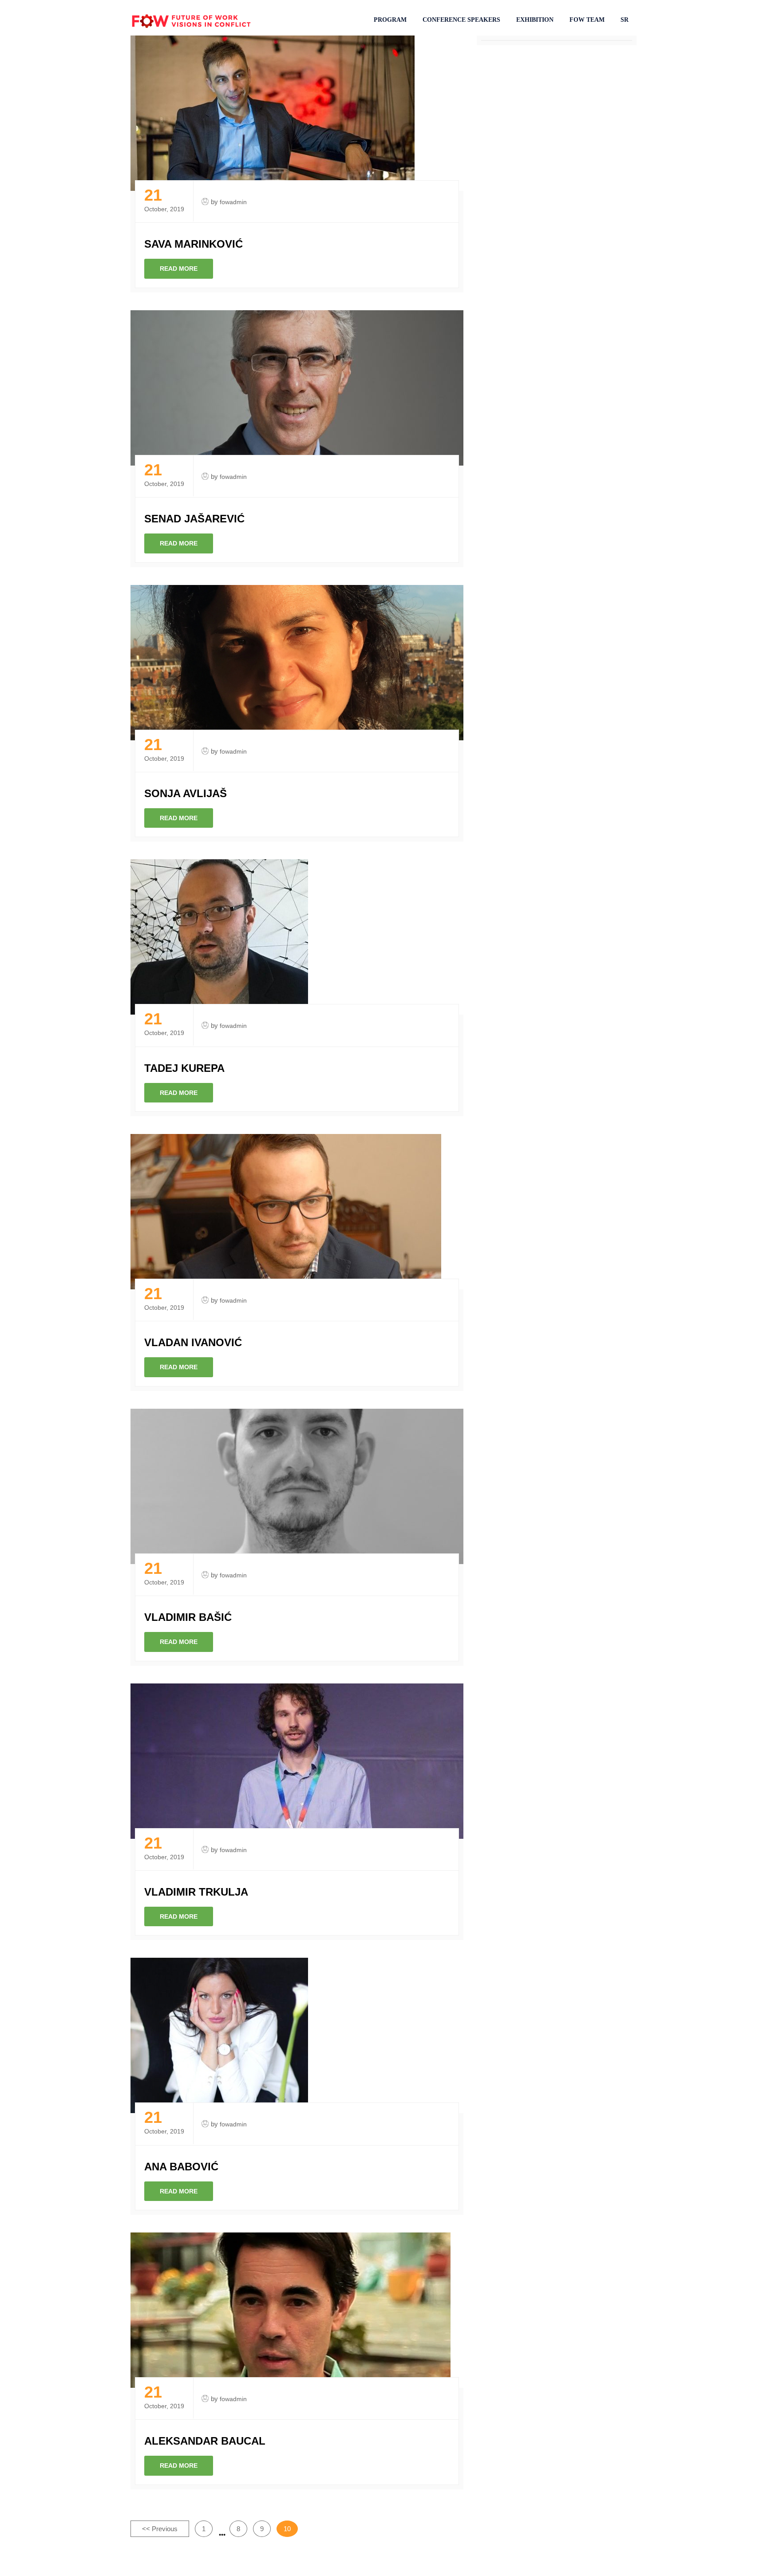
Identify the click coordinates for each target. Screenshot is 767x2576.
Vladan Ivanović (193, 1342)
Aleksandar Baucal (205, 2441)
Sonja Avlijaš (186, 793)
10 (287, 2529)
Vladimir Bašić (188, 1617)
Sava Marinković (194, 244)
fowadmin (233, 202)
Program (390, 20)
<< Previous (160, 2529)
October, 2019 (164, 200)
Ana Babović (181, 2167)
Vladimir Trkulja (196, 1892)
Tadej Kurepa (184, 1068)
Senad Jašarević (194, 519)
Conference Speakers (461, 20)
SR (625, 20)
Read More (179, 269)
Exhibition (535, 20)
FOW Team (587, 20)
